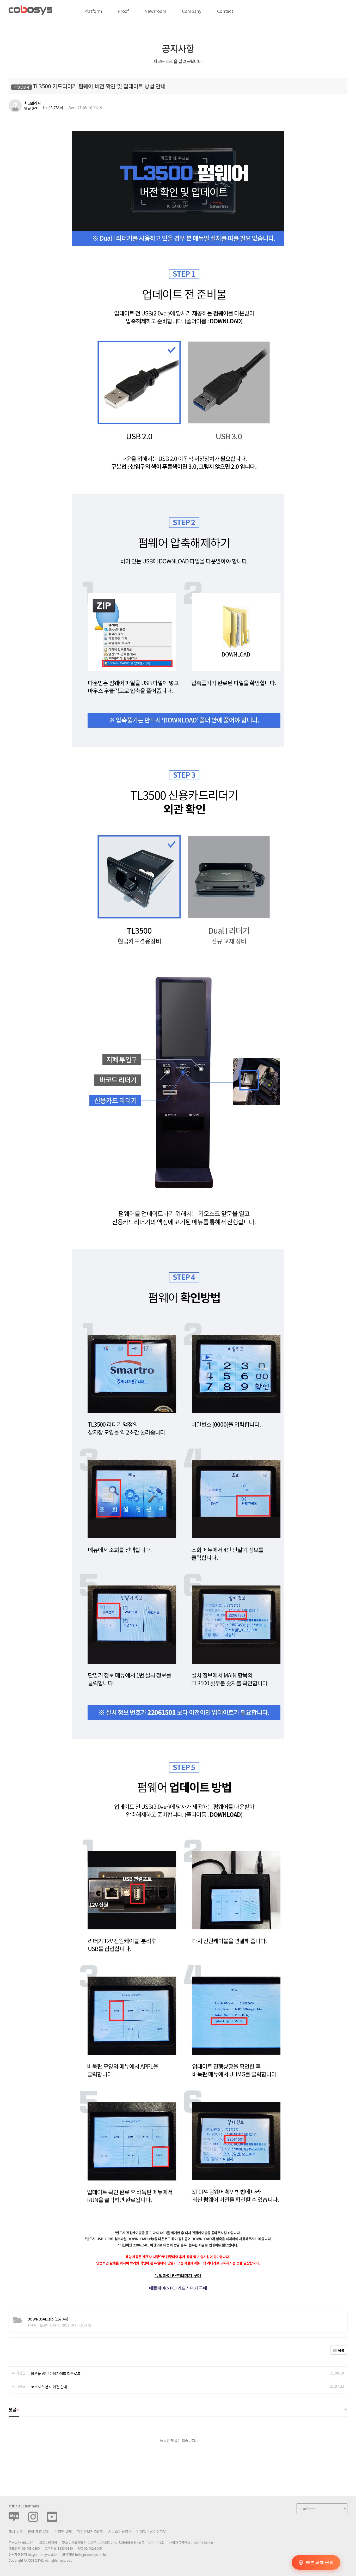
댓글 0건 (31, 108)
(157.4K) (48, 2319)
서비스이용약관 (120, 2531)
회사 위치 (16, 2531)
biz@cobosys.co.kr (42, 2554)
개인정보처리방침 (90, 2531)
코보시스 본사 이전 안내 (49, 2387)
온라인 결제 (63, 2531)
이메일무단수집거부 (151, 2531)
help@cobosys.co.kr (91, 2554)
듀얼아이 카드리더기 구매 (178, 2276)
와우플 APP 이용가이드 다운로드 (56, 2373)
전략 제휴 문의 (39, 2531)
